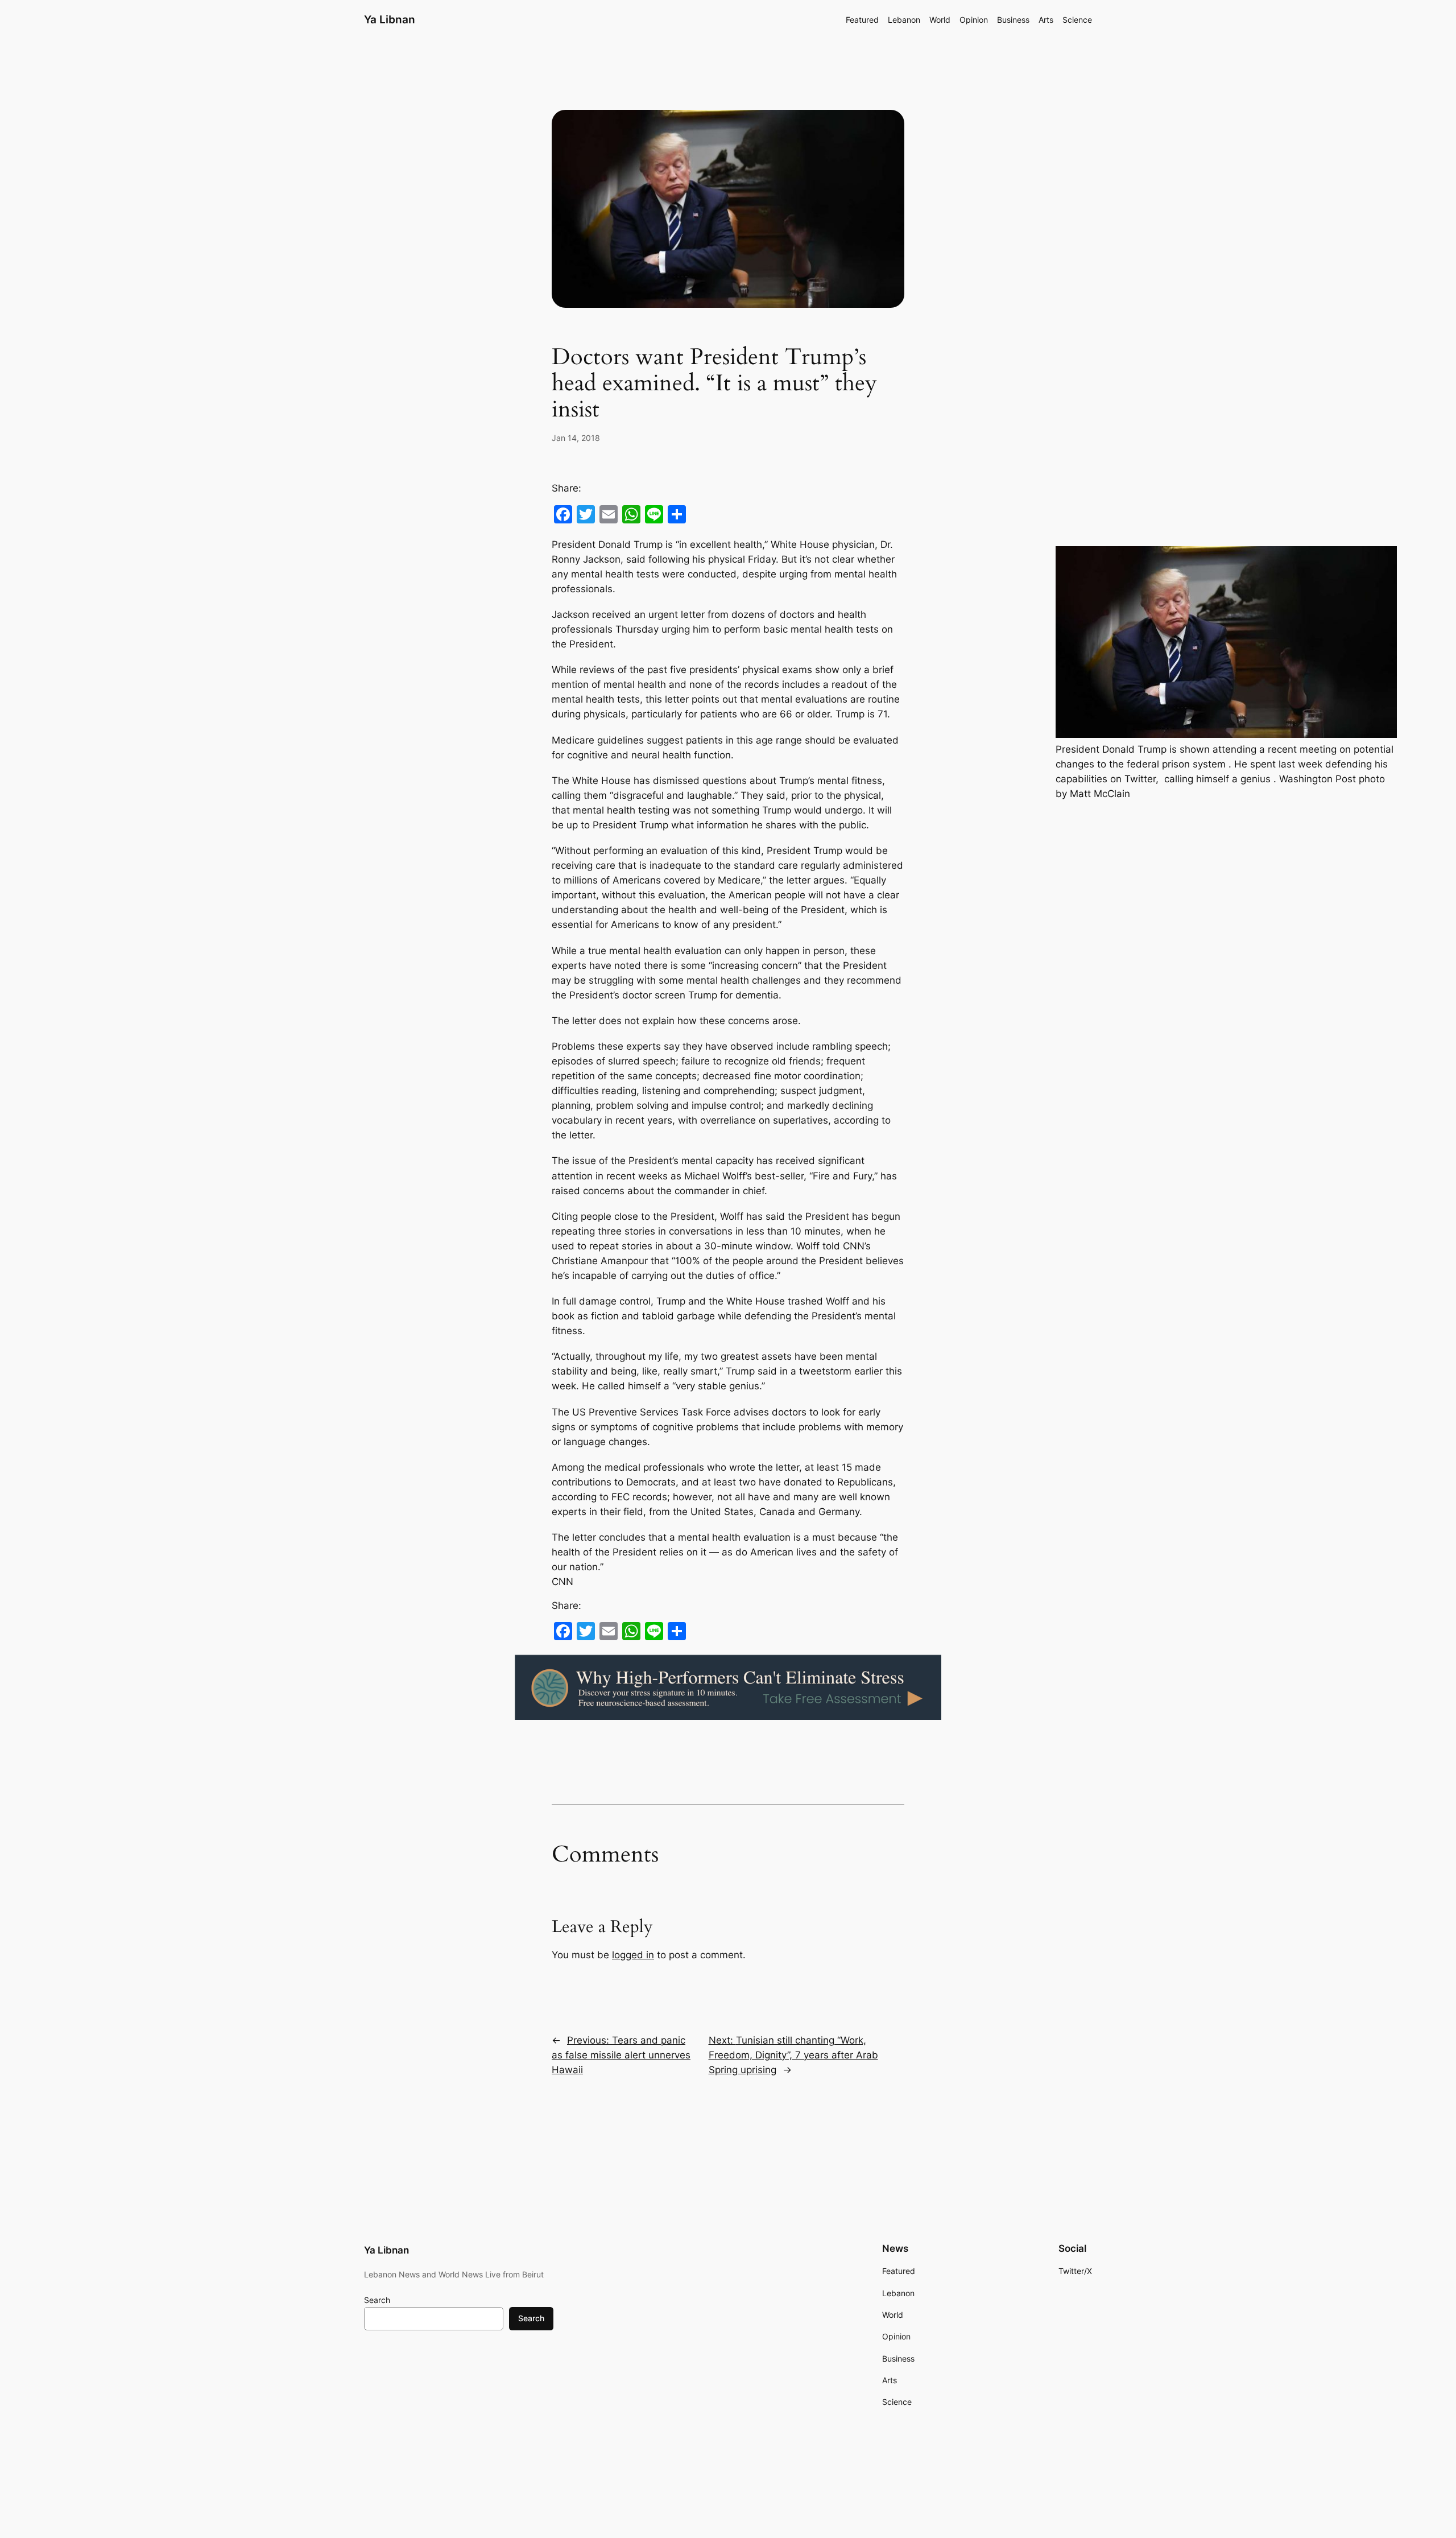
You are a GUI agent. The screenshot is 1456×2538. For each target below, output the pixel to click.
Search (377, 2300)
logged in (633, 1955)
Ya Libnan (390, 19)
